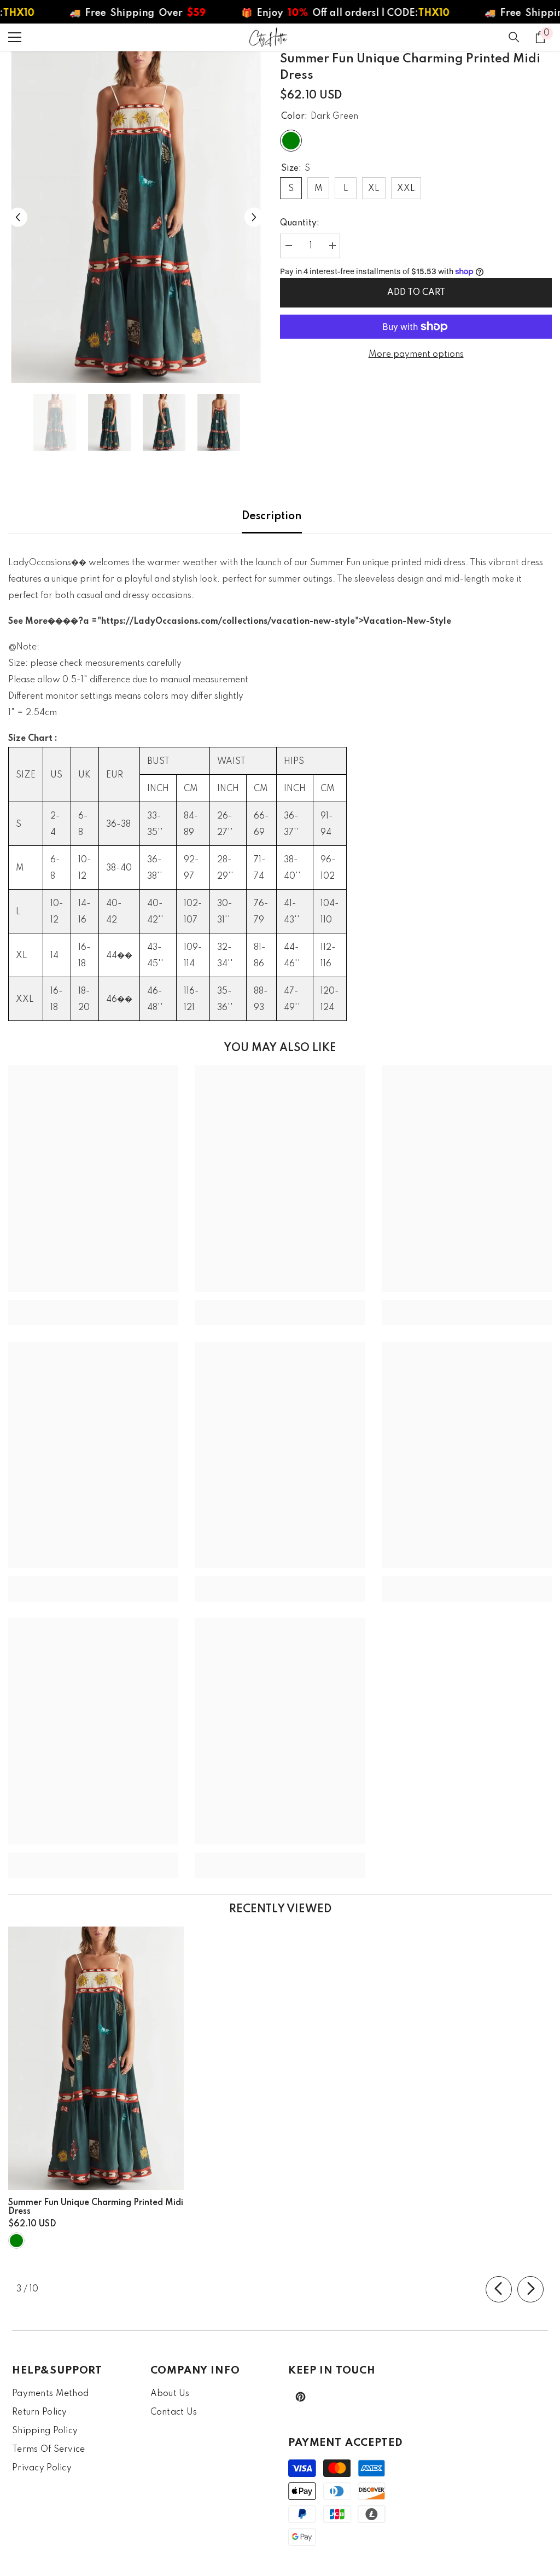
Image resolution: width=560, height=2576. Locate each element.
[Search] (514, 37)
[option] (136, 217)
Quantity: (300, 223)
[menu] (15, 37)
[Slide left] (499, 2289)
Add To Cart (416, 293)
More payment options (416, 355)
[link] (93, 1304)
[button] (18, 217)
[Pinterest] (301, 2397)
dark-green (16, 2241)
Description (272, 517)
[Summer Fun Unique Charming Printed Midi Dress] (96, 2058)
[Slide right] (530, 2289)
